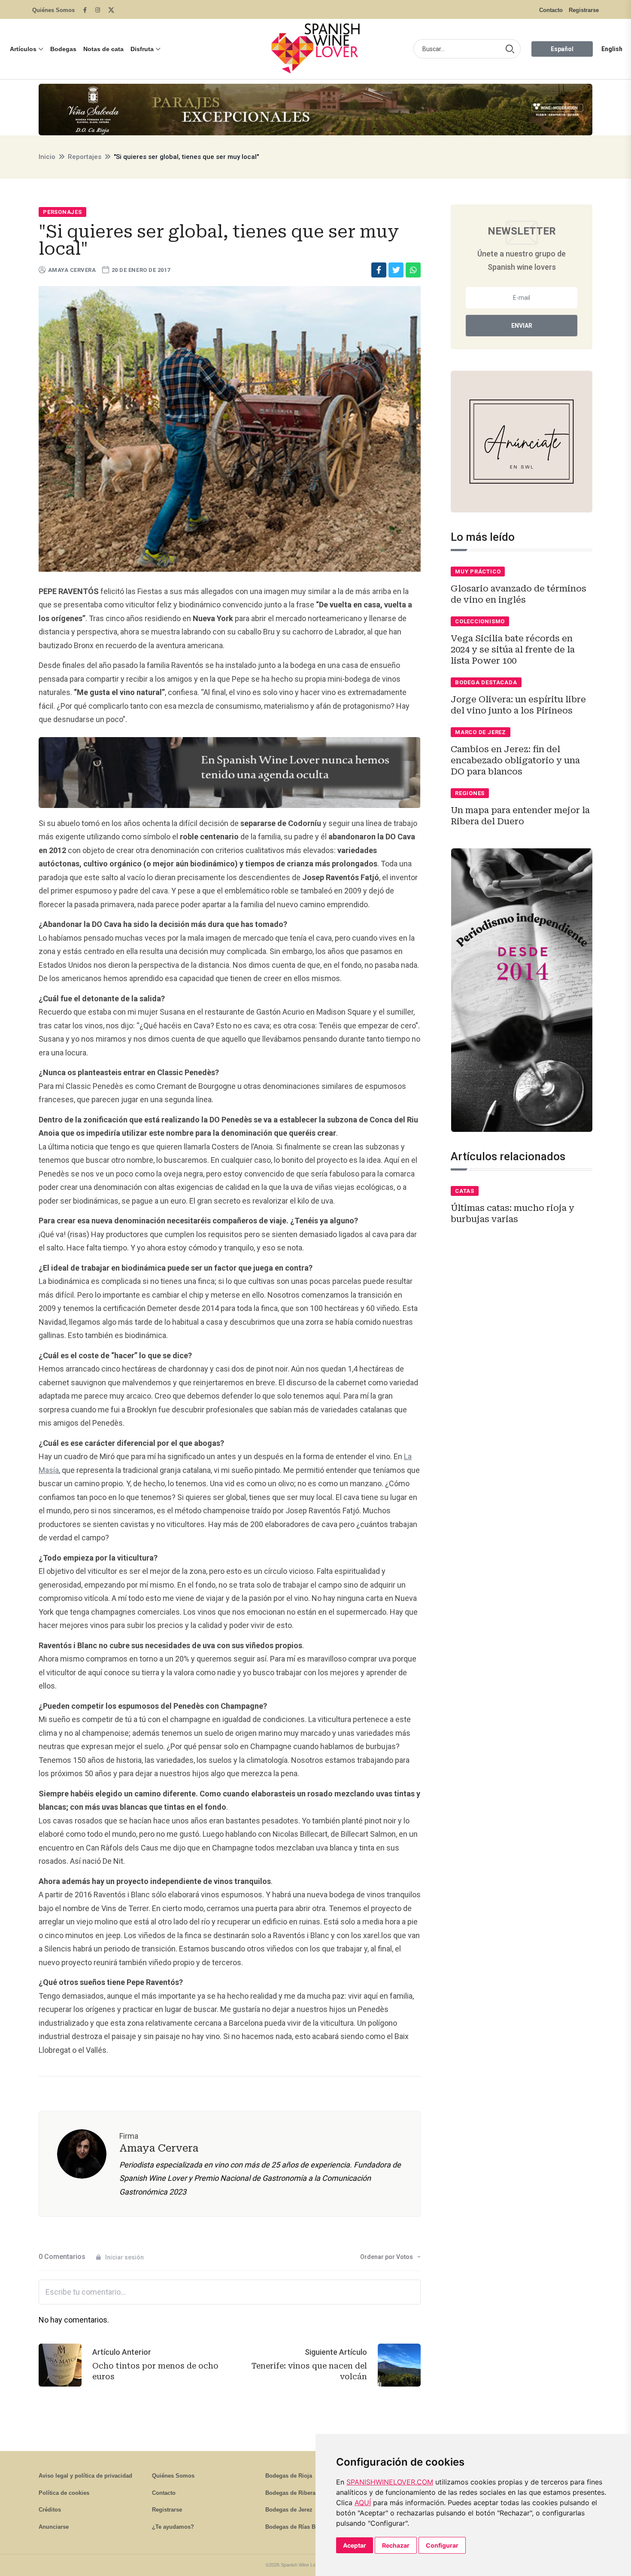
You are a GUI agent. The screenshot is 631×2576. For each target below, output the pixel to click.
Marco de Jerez (481, 732)
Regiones (470, 793)
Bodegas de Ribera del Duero (304, 2493)
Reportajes (85, 157)
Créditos (50, 2510)
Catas (465, 1191)
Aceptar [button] (355, 2545)
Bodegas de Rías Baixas (297, 2527)
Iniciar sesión (124, 2257)
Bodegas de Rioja (289, 2476)
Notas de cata (103, 49)
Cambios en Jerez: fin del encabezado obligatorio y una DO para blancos (515, 760)
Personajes (62, 212)
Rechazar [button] (396, 2545)
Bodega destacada (486, 682)
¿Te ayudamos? (173, 2527)
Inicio (47, 157)
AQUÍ (363, 2503)
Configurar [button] (442, 2545)
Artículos (23, 49)
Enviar (522, 326)
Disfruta (142, 49)
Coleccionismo (480, 621)
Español (562, 49)
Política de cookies (64, 2493)
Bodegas (63, 49)
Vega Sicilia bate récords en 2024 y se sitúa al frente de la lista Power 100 (513, 649)
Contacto (551, 10)
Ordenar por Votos (387, 2257)
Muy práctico (478, 572)
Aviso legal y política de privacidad (85, 2476)
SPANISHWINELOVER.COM (390, 2482)
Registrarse (584, 10)
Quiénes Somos (53, 10)
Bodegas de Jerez (289, 2510)
